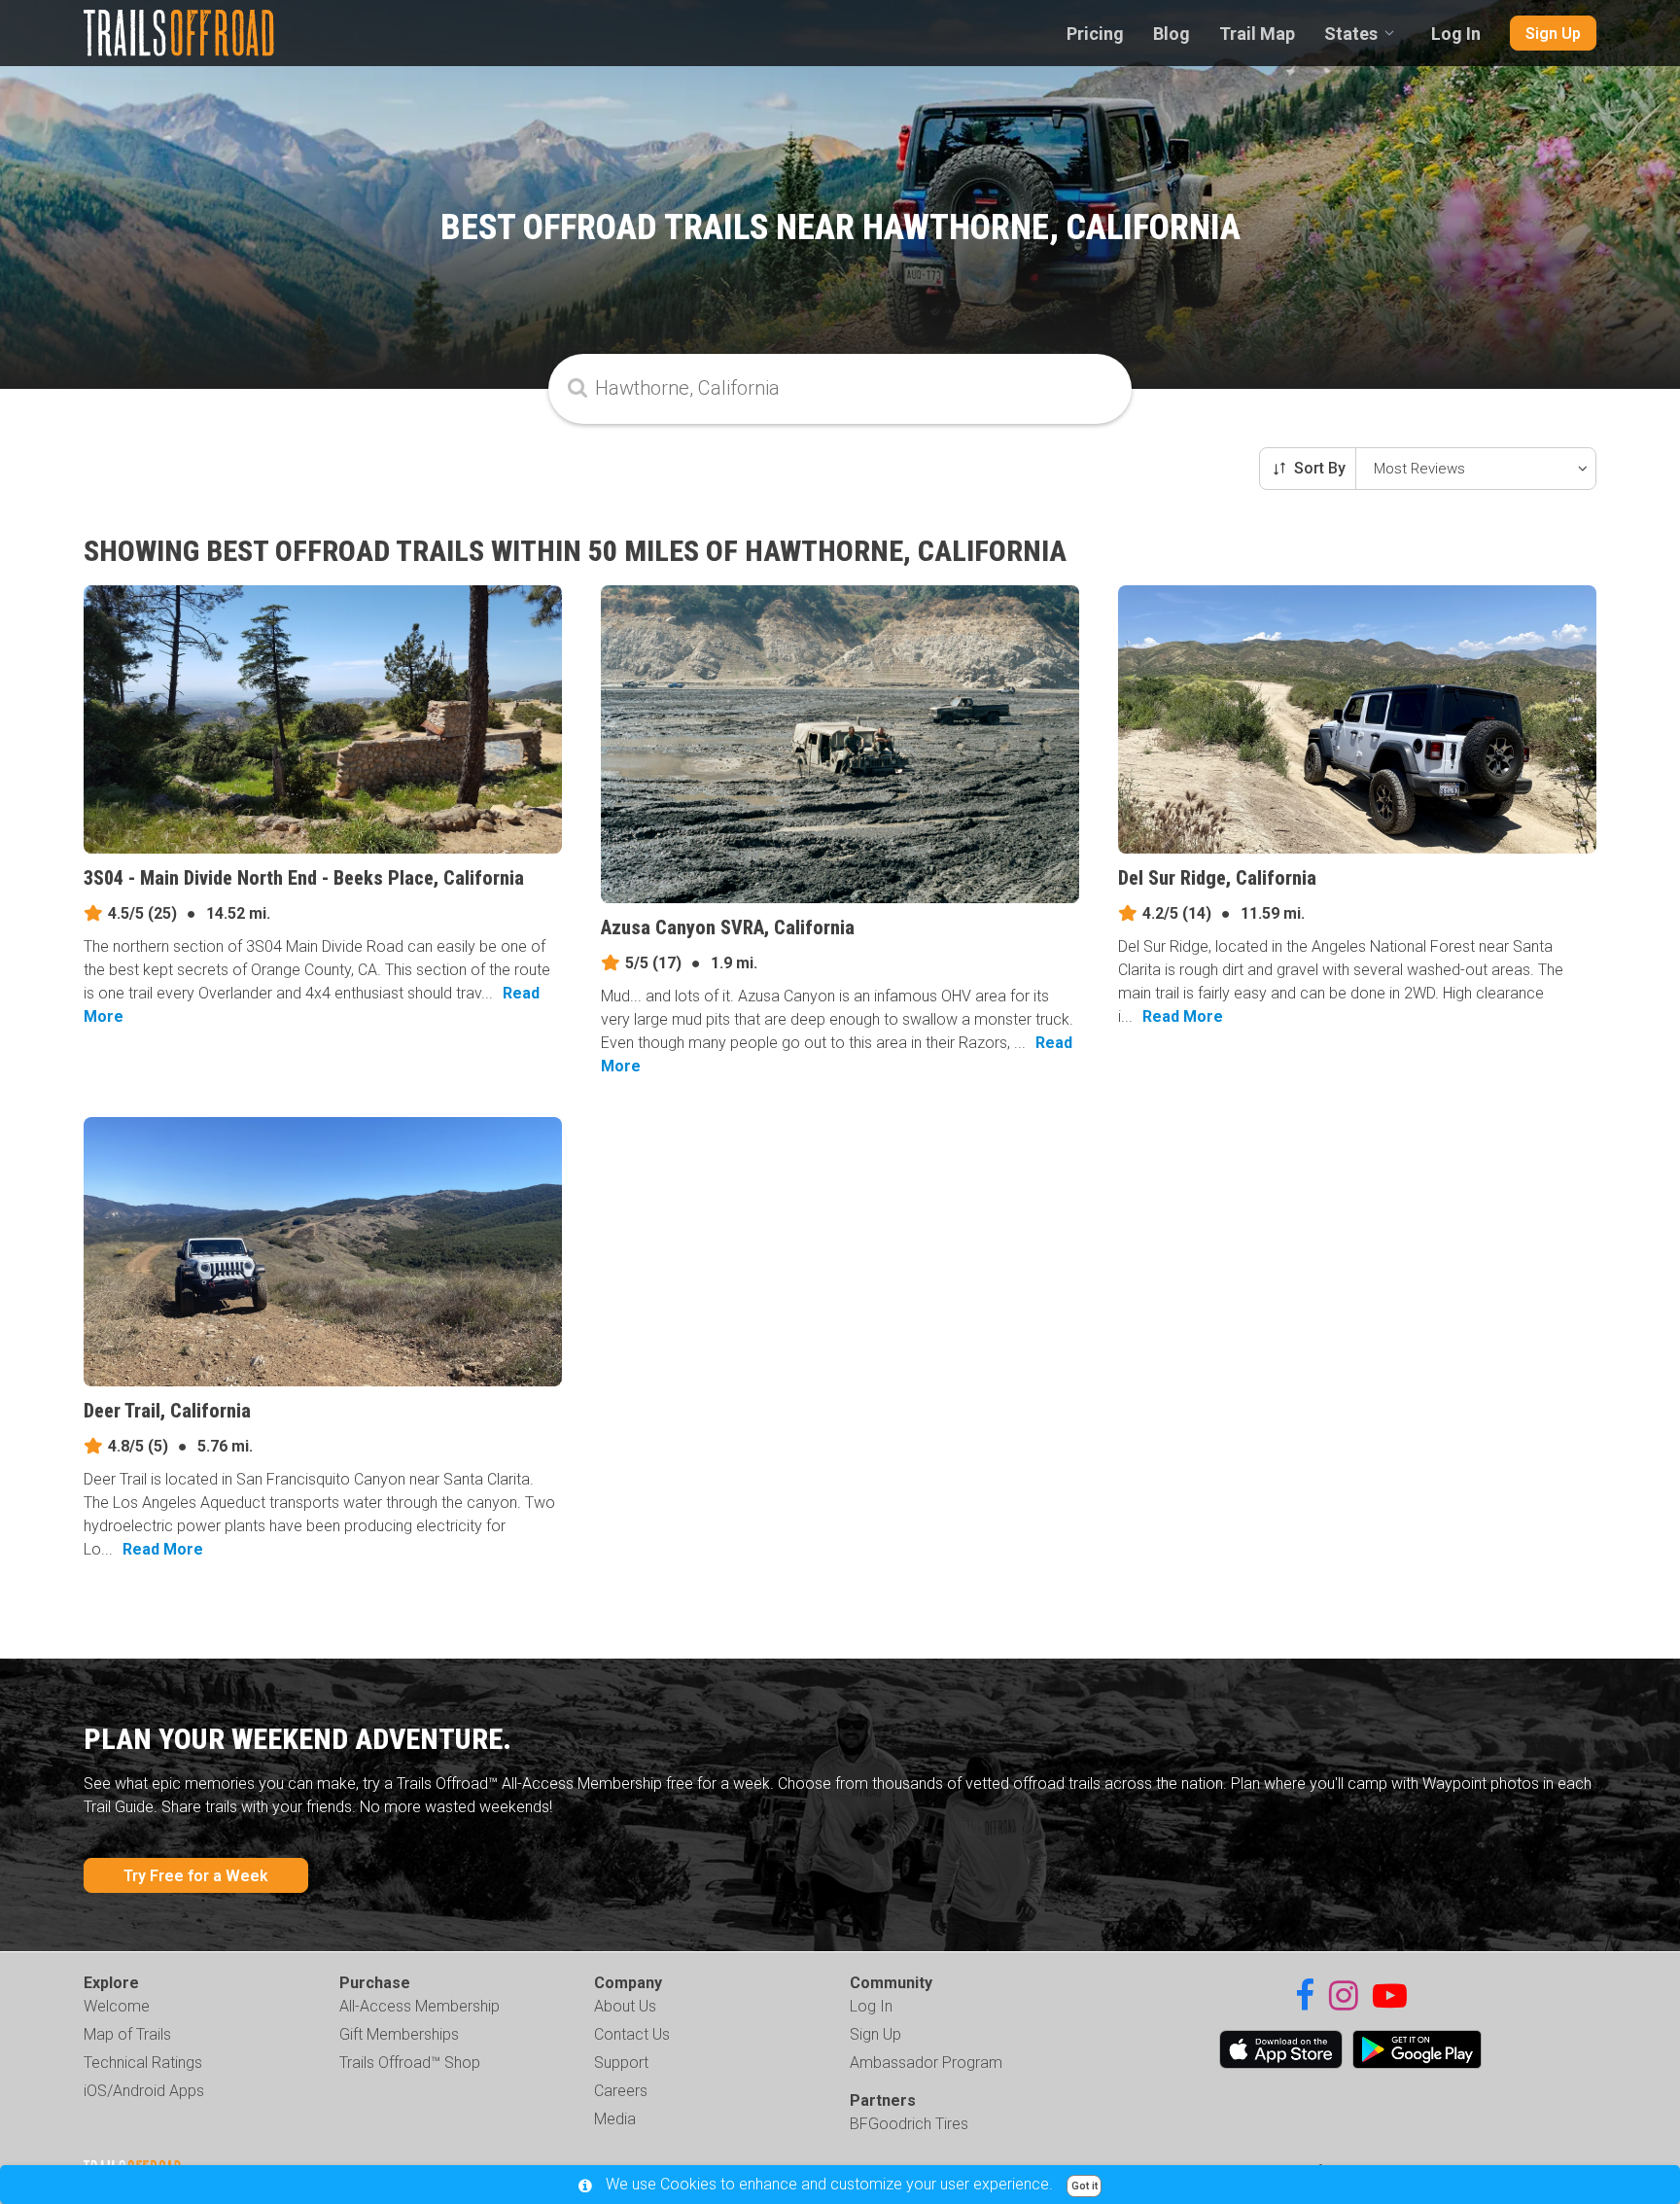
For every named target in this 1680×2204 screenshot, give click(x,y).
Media (615, 2119)
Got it (1085, 2186)
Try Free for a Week (196, 1876)
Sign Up (1553, 34)
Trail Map (1257, 34)
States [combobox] (1351, 34)
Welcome (117, 2006)
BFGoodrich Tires (909, 2124)
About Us (625, 2006)
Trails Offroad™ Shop (410, 2063)
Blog (1172, 34)
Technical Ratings (143, 2063)
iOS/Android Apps (144, 2091)
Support (621, 2063)
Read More (1183, 1016)
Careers (621, 2091)
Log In (1456, 34)
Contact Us (632, 2034)
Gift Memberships (399, 2034)
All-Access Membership (420, 2006)
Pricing (1095, 34)
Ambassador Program (926, 2063)
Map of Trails (127, 2034)
